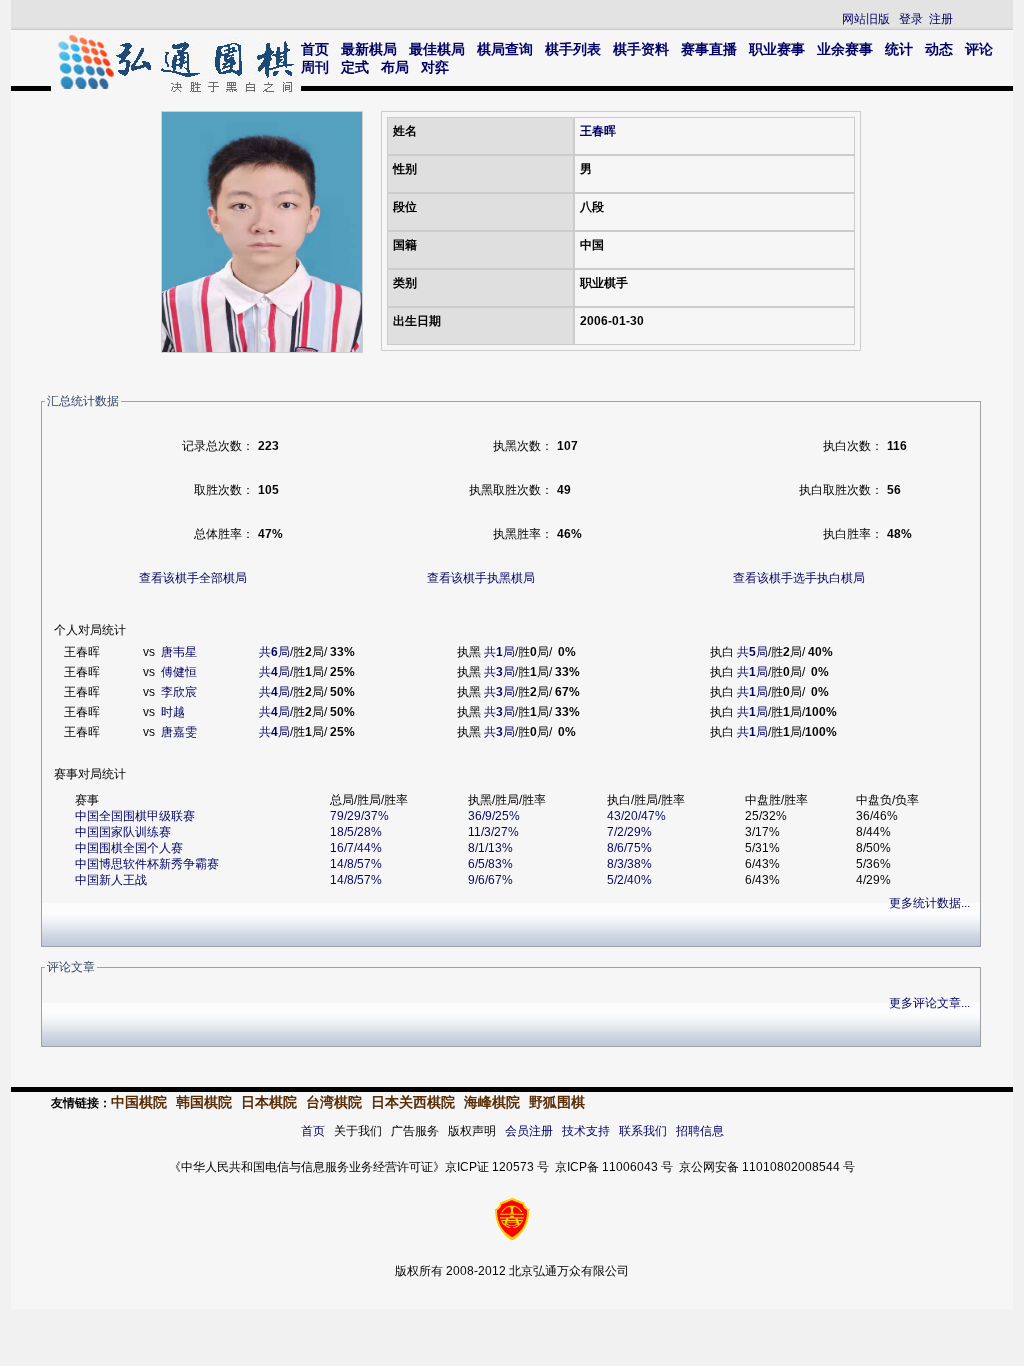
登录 (911, 19)
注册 (941, 19)
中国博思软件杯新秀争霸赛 (147, 864)
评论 (979, 49)
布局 (395, 67)
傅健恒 (179, 672)
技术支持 (586, 1131)
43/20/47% (636, 816)
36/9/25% (494, 816)
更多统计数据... (929, 903)
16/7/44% (356, 848)
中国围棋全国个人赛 (129, 848)
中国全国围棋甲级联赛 (135, 816)
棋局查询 (505, 49)
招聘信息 (700, 1131)
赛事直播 (709, 49)
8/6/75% (629, 848)
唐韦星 (179, 652)
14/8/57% (356, 864)
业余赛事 (845, 49)
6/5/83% (490, 864)
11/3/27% (493, 832)
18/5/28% (356, 832)
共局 (274, 652)
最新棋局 (369, 49)
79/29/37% (359, 816)
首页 (315, 49)
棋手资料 (641, 49)
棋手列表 (573, 49)
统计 (899, 49)
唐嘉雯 (179, 732)
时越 (173, 712)
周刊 (315, 67)
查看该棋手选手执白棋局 (799, 578)
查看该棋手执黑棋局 (481, 578)
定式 (355, 67)
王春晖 (598, 131)
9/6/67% (490, 880)
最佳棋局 (437, 49)
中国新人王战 (111, 880)
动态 (939, 49)
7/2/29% (629, 832)
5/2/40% (629, 880)
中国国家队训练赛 (123, 832)
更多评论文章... (929, 1003)
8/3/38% (629, 864)
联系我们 (643, 1131)
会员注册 (529, 1131)
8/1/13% (490, 848)
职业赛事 (777, 49)
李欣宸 (179, 692)
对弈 (435, 67)
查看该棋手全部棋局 (193, 578)
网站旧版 (866, 19)
